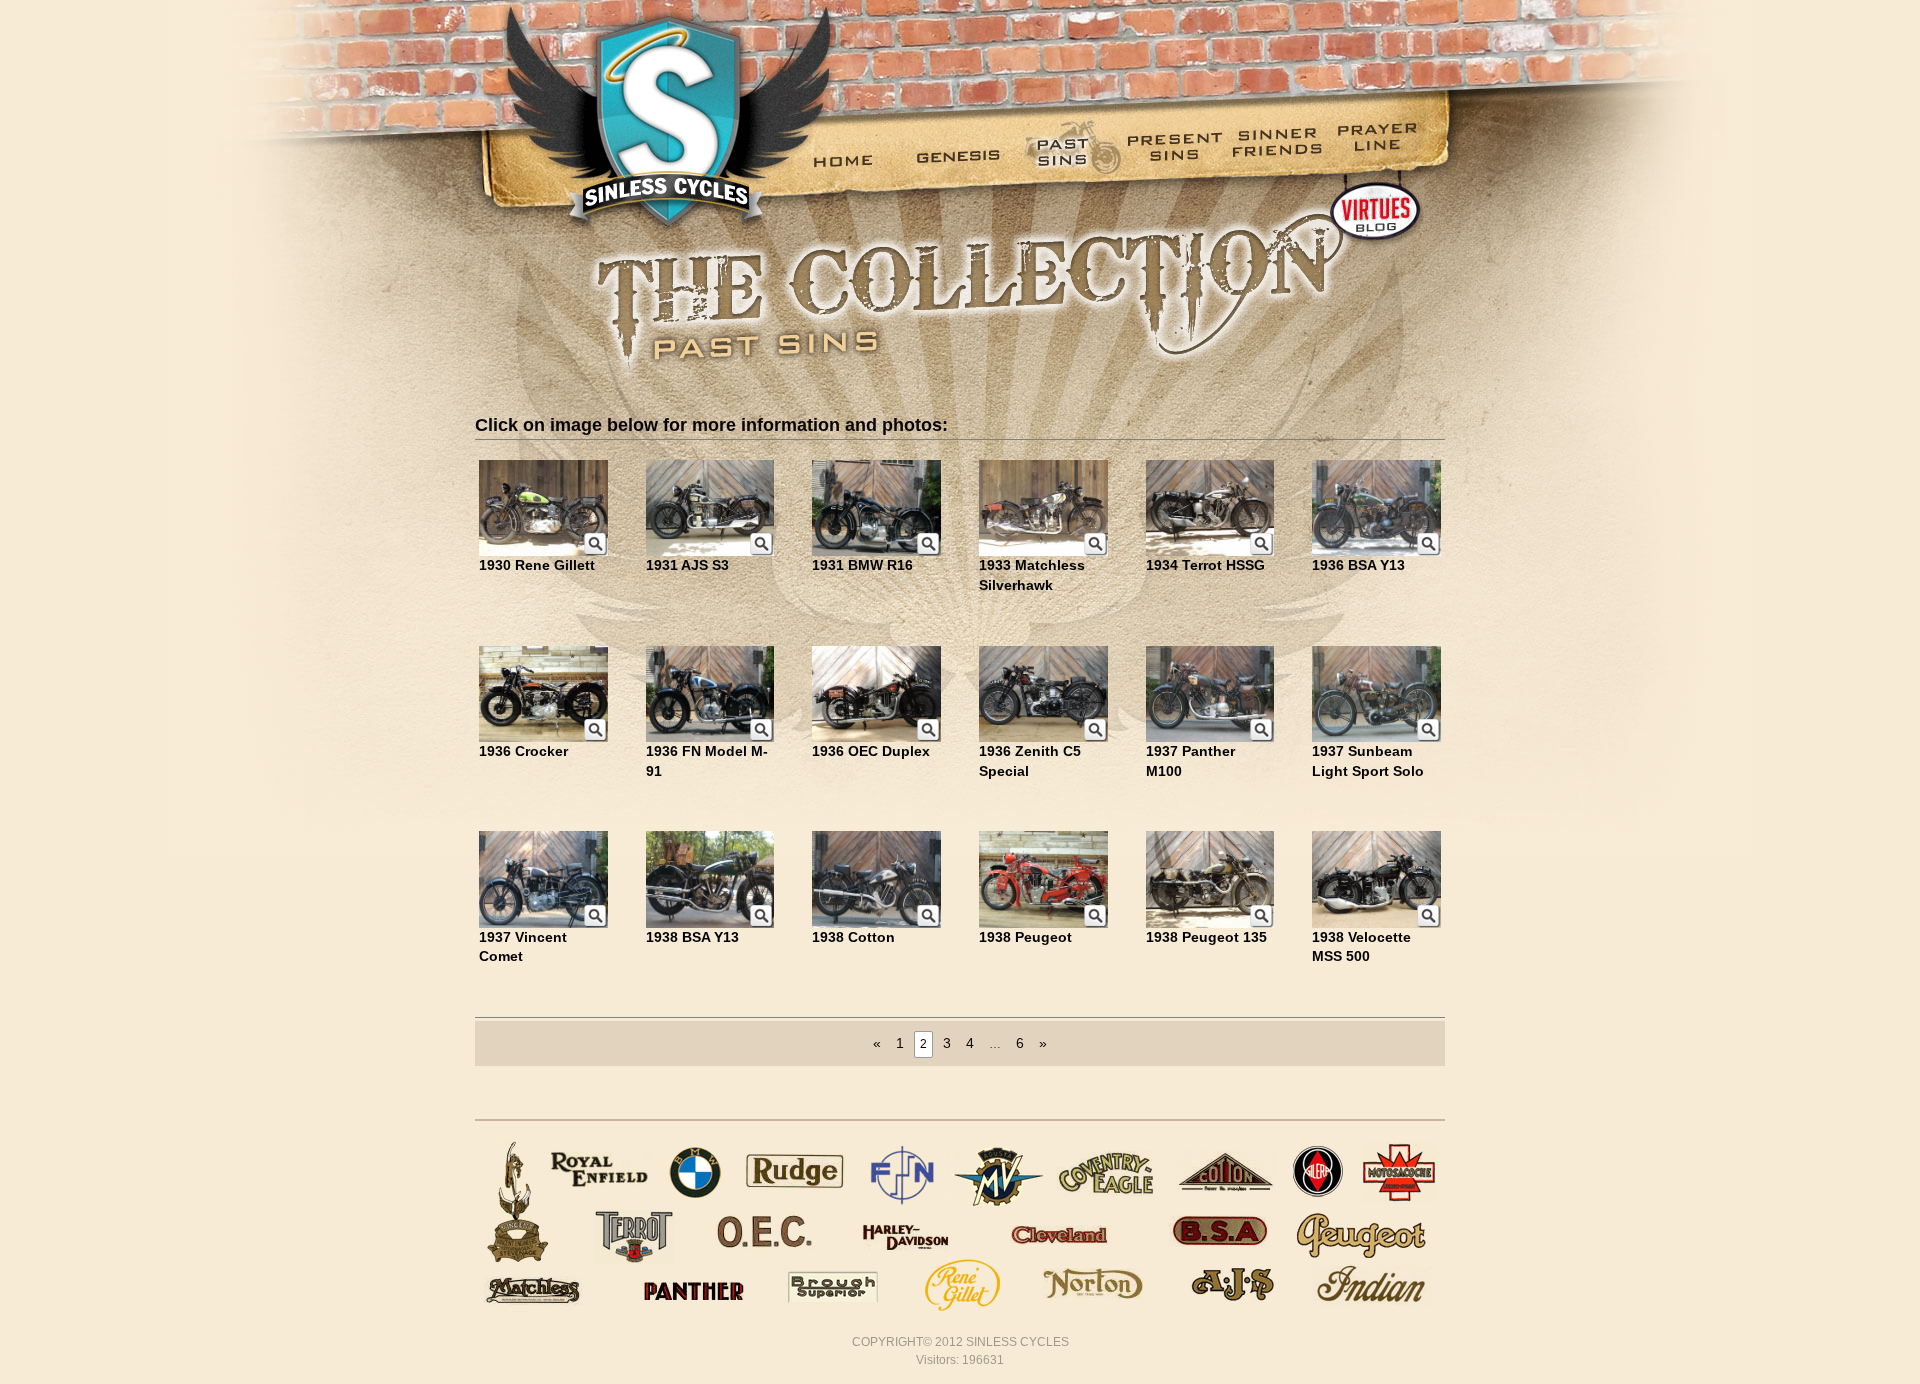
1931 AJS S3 (687, 565)
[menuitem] (860, 161)
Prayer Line (1385, 161)
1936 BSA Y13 (1358, 565)
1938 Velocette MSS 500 (1361, 947)
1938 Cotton (853, 937)
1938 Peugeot (1025, 937)
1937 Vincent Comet (523, 947)
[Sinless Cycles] (643, 117)
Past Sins (1070, 161)
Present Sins (1175, 161)
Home (860, 161)
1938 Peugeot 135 (1206, 937)
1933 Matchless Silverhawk (1032, 575)
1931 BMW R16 (862, 565)
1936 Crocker (523, 751)
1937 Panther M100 (1190, 761)
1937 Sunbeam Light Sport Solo (1368, 761)
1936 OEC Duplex (871, 751)
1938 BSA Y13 (692, 937)
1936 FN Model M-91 (707, 761)
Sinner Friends (1280, 161)
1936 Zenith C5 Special (1030, 761)
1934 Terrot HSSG (1205, 565)
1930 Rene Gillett (537, 565)
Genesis (965, 161)
